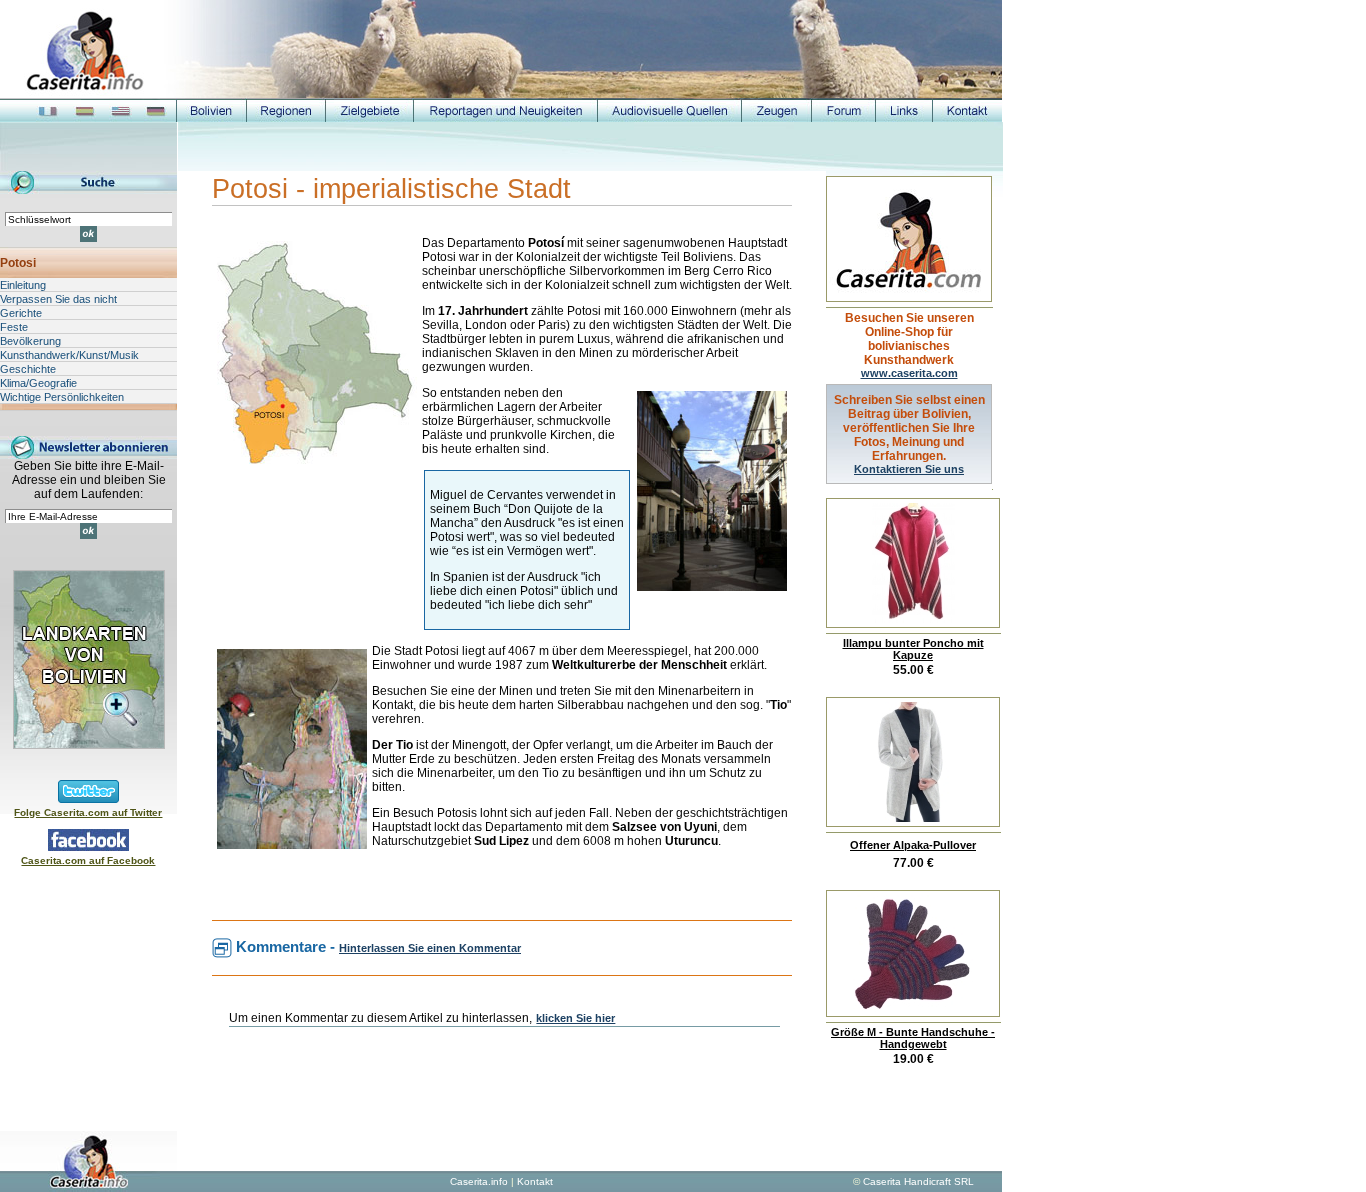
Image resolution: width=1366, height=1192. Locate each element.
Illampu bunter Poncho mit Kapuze (913, 649)
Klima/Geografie (38, 383)
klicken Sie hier (575, 1018)
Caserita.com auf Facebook (88, 860)
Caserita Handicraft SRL (918, 1181)
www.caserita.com (909, 373)
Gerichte (21, 313)
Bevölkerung (30, 341)
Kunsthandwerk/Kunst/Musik (69, 355)
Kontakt (535, 1181)
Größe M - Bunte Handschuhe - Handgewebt (913, 1038)
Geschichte (28, 369)
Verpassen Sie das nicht (58, 299)
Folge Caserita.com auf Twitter (88, 812)
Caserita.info (479, 1181)
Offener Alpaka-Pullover (913, 845)
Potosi (18, 263)
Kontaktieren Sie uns (909, 469)
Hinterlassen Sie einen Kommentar (430, 948)
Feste (14, 327)
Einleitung (23, 285)
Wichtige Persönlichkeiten (62, 397)
